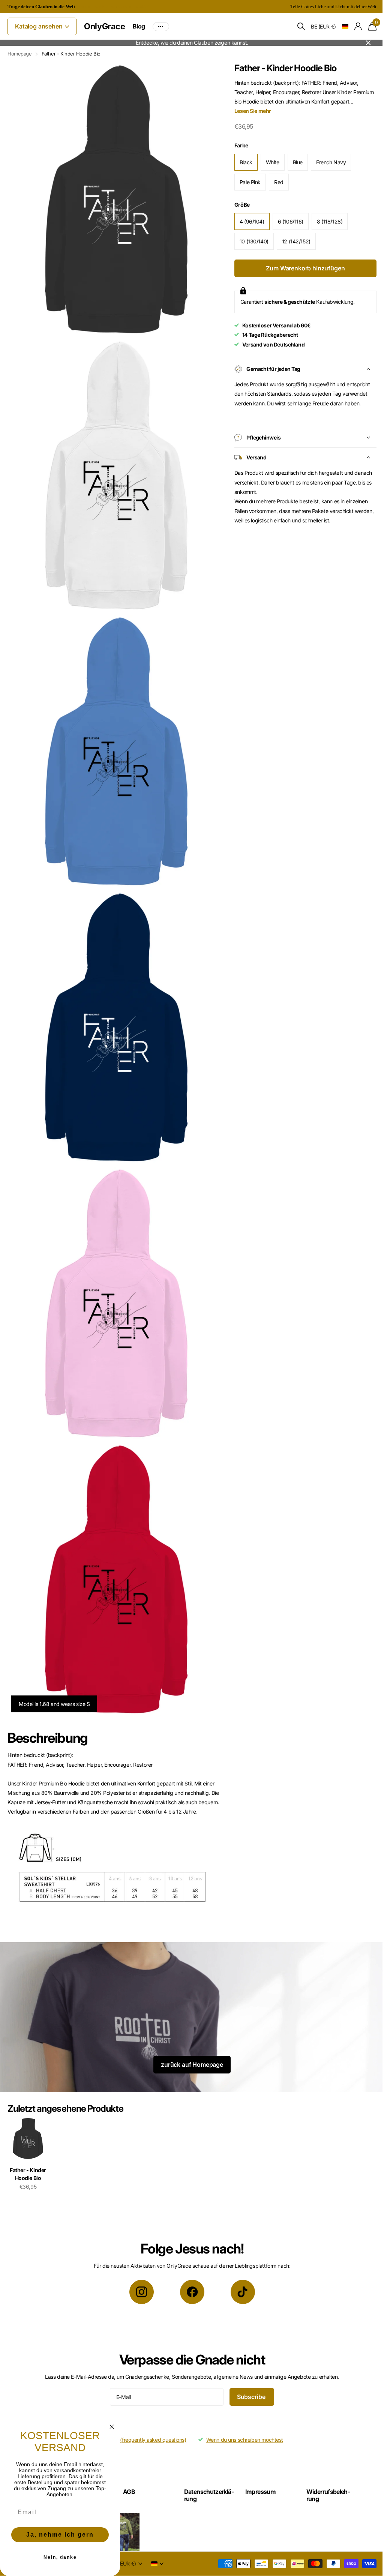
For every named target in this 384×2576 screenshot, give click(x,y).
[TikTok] (240, 2266)
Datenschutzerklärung (203, 2469)
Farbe (238, 145)
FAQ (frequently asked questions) (145, 2414)
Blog (139, 26)
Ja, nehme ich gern (60, 2535)
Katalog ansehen (39, 26)
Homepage (20, 54)
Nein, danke (60, 2557)
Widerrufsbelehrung (324, 2469)
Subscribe (249, 2371)
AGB (127, 2466)
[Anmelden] (353, 26)
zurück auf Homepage (189, 2039)
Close (363, 43)
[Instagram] (139, 2266)
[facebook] (189, 2266)
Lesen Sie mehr (249, 111)
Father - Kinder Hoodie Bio (28, 2148)
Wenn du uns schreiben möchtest (242, 2414)
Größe (239, 205)
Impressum (257, 2466)
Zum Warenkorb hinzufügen (301, 268)
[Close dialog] (112, 2427)
